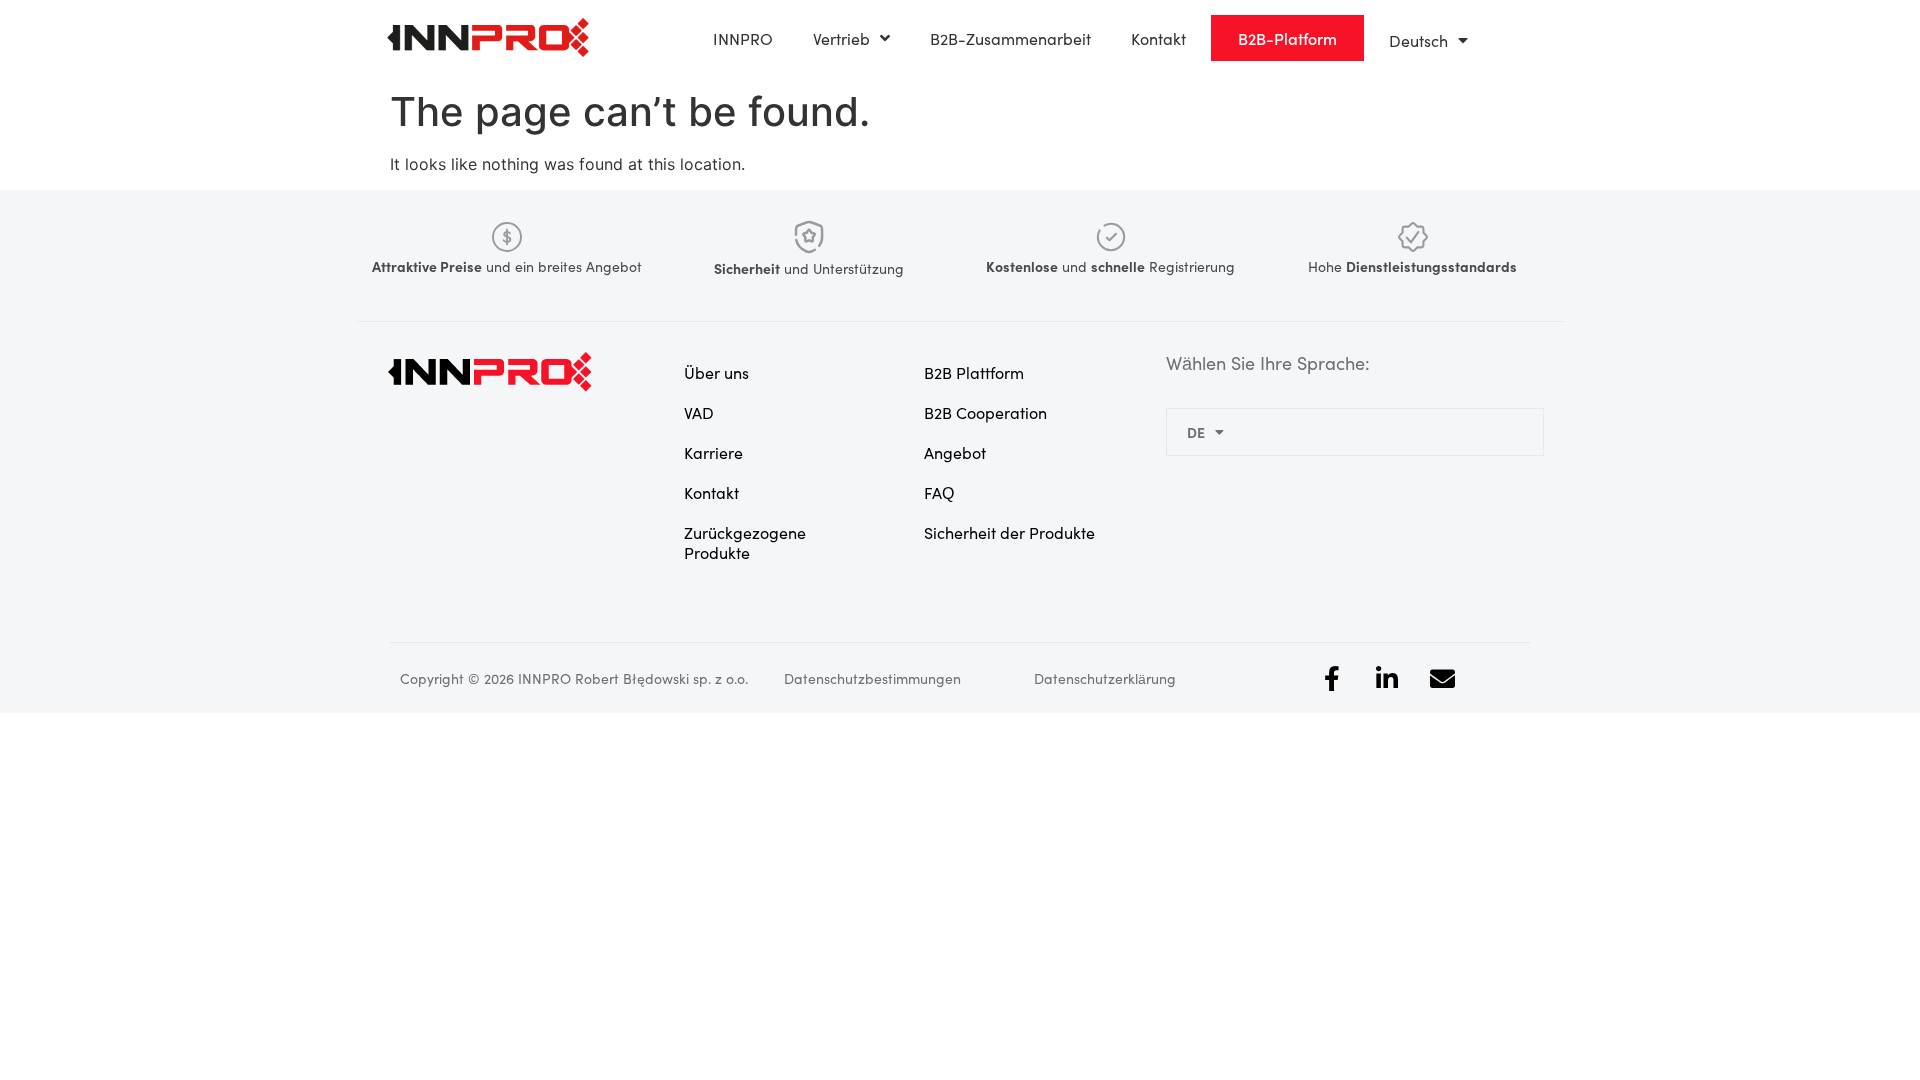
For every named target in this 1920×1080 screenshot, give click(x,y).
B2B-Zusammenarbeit (1010, 38)
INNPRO (743, 38)
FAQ (939, 492)
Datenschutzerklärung (1105, 678)
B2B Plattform (974, 372)
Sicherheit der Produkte (1009, 532)
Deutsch (1418, 40)
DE (1196, 432)
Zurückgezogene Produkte (745, 542)
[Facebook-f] (1332, 678)
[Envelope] (1442, 678)
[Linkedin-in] (1387, 678)
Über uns (716, 372)
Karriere (713, 452)
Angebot (955, 452)
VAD (699, 412)
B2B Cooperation (985, 412)
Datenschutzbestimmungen (872, 678)
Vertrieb (841, 38)
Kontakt (1158, 38)
